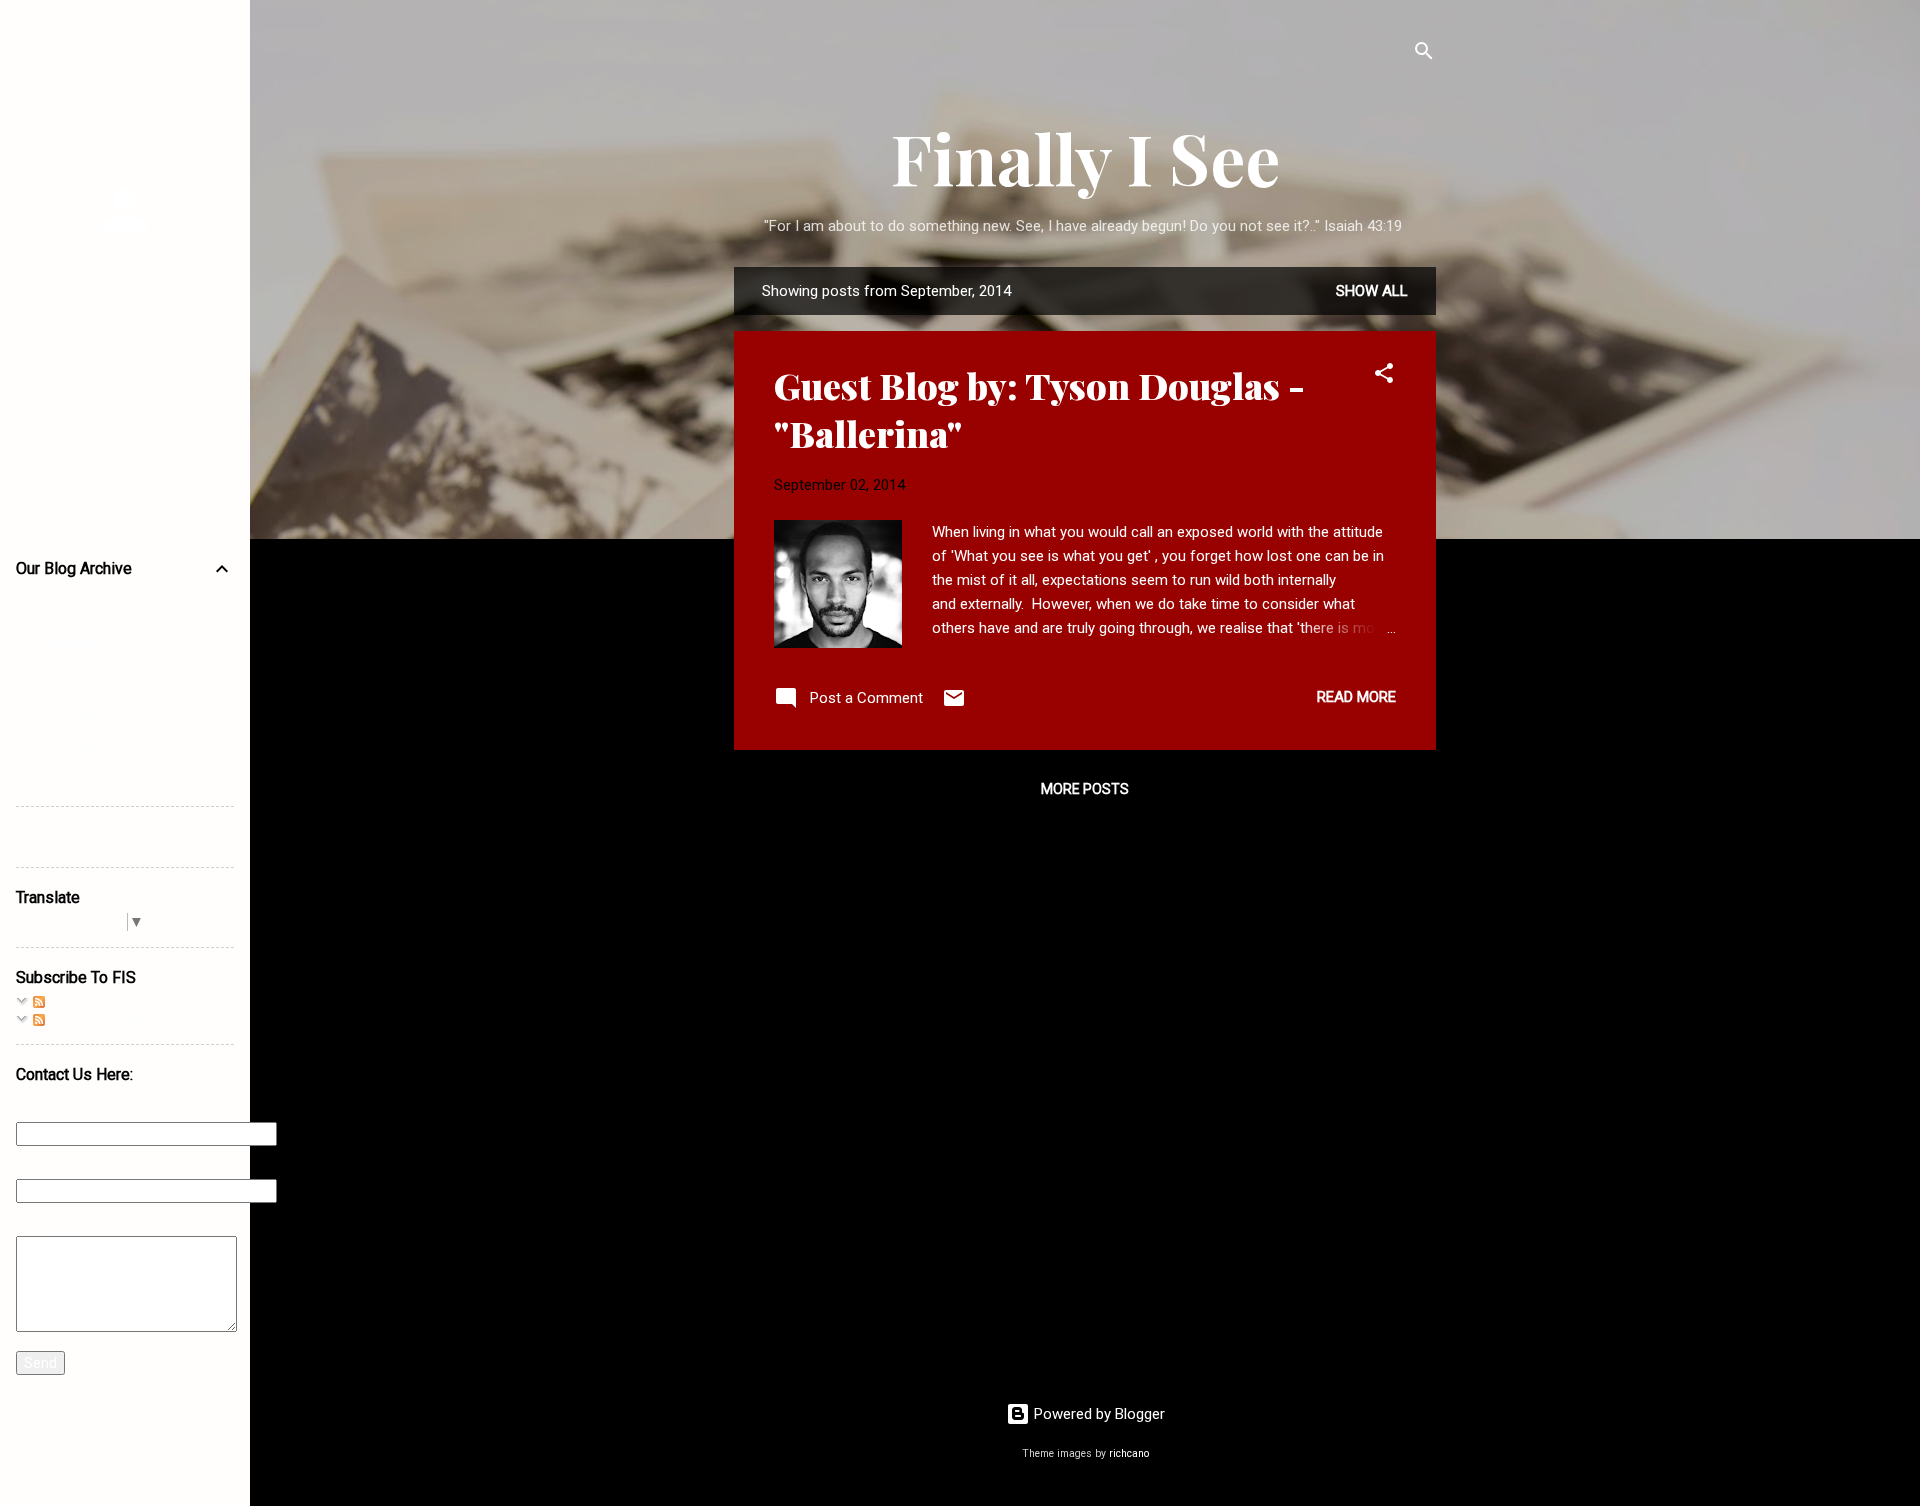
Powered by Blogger (1097, 1414)
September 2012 (91, 643)
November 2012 (88, 713)
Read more (1356, 697)
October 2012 (80, 678)
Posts (66, 1001)
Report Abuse (64, 836)
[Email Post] (954, 705)
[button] (1384, 376)
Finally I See (1085, 157)
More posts (1085, 789)
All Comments (94, 1019)
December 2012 (88, 748)
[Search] (1424, 54)
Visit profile (125, 344)
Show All (1372, 291)
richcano (1129, 1453)
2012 (34, 608)
